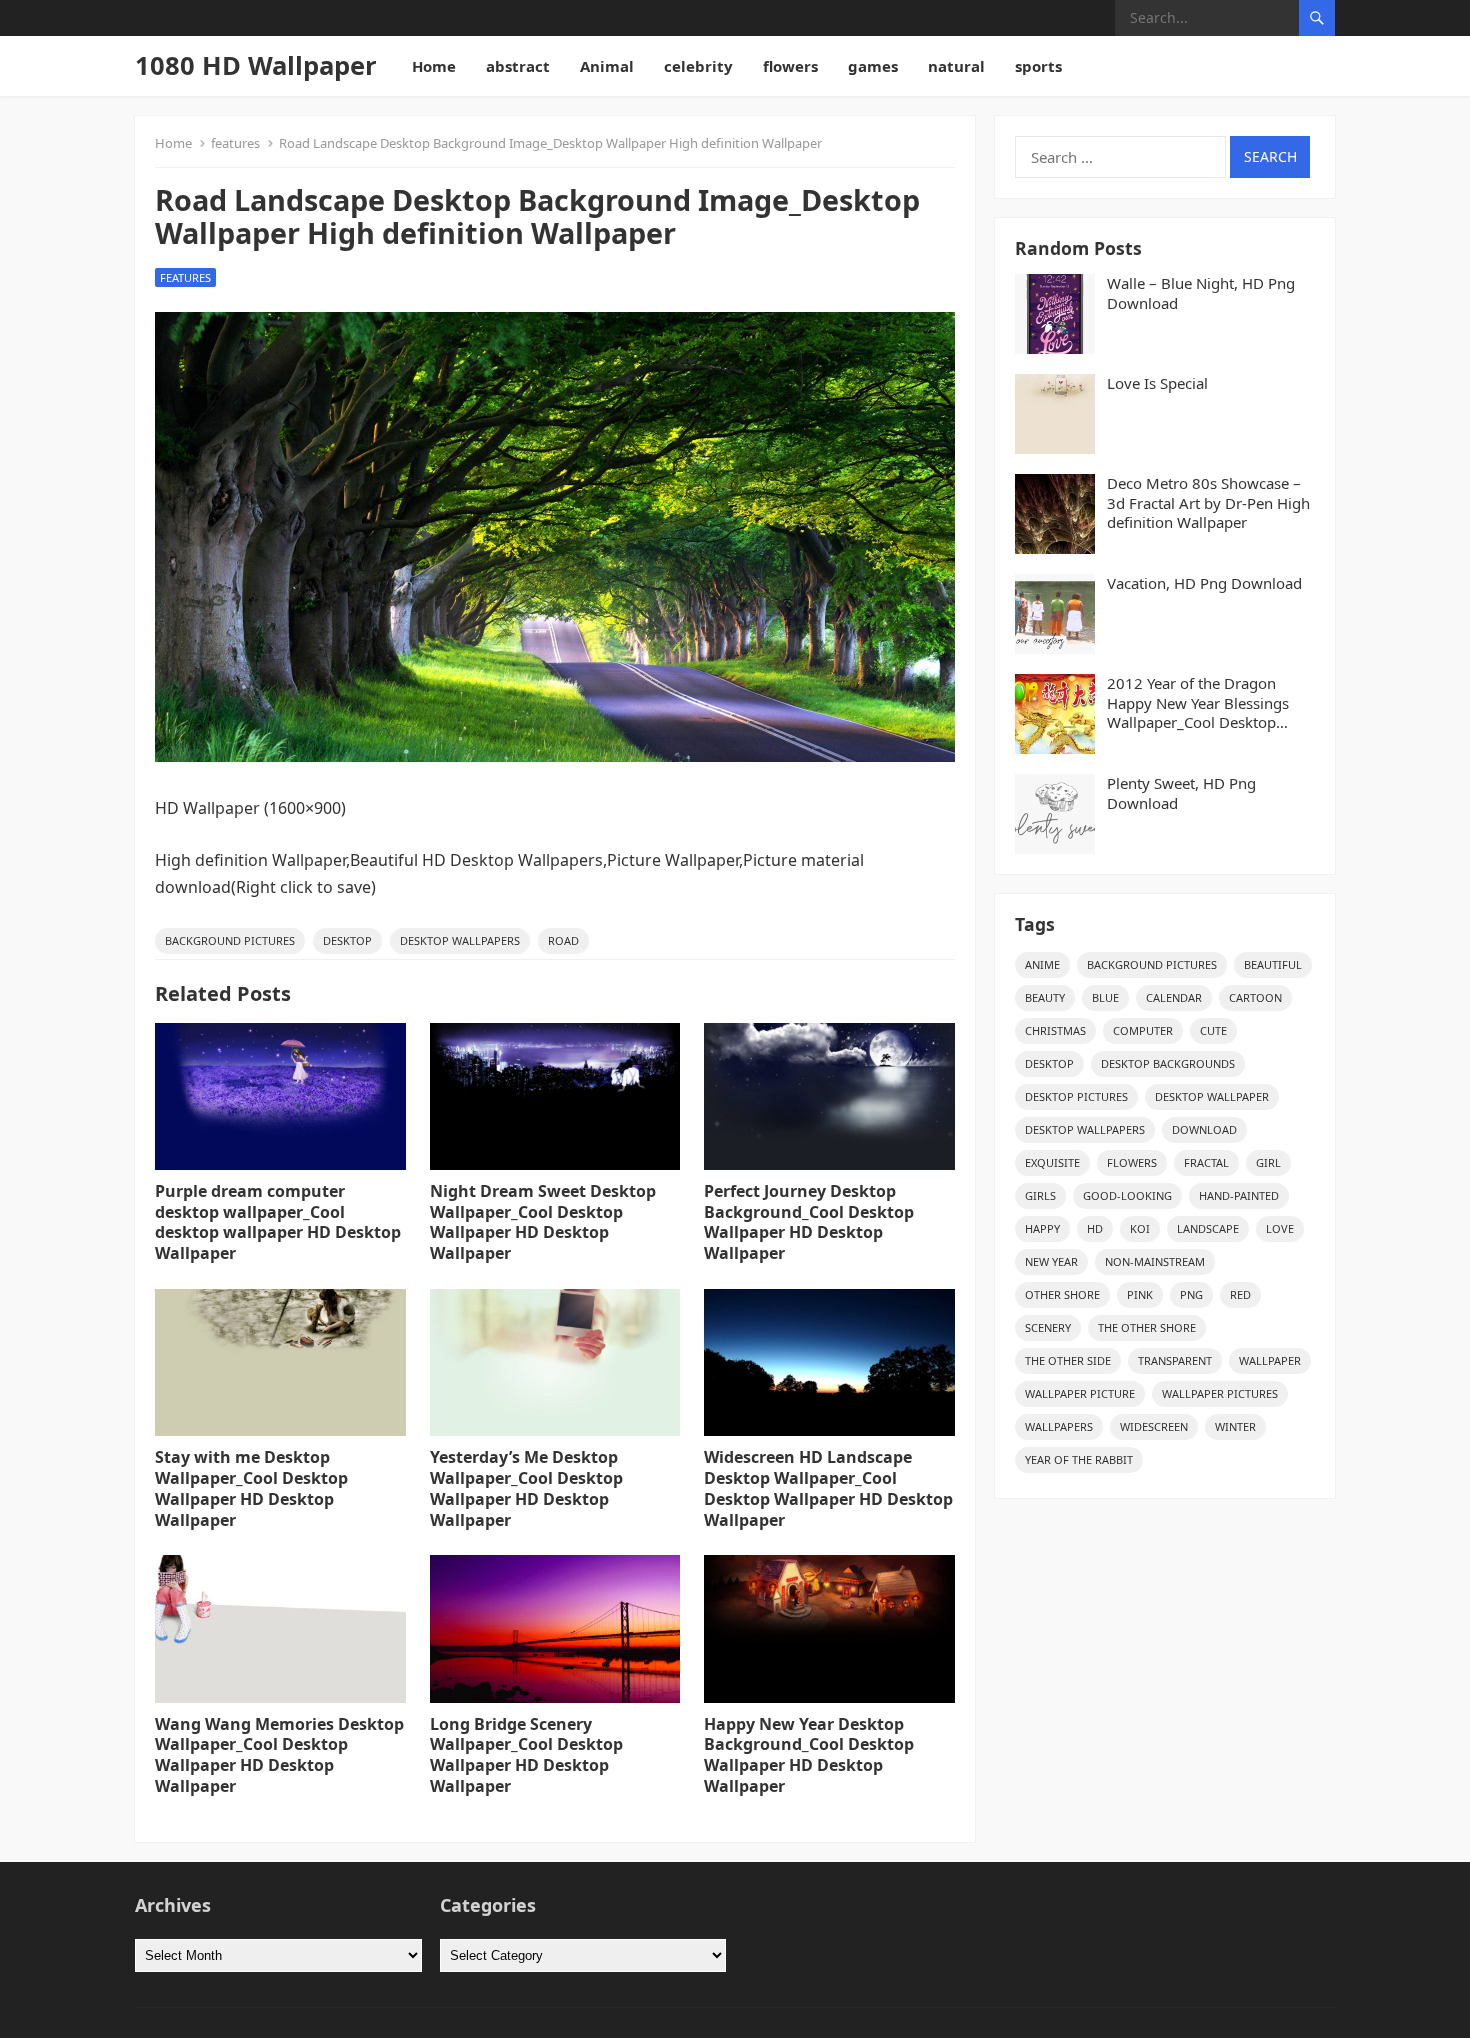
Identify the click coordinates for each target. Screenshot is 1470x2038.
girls (1040, 1195)
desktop (347, 940)
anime (1042, 964)
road (563, 940)
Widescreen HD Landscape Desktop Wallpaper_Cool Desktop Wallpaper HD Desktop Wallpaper (828, 1488)
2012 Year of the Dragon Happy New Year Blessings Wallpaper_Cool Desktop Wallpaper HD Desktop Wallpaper (1198, 703)
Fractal (1206, 1162)
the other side (1068, 1360)
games (873, 66)
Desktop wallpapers (460, 940)
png (1191, 1294)
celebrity (698, 66)
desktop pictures (1076, 1096)
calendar (1174, 997)
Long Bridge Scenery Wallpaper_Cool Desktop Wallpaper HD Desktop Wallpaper (526, 1755)
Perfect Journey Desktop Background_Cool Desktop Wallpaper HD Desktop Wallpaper (809, 1222)
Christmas (1055, 1030)
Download (1204, 1129)
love (1280, 1228)
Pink (1140, 1294)
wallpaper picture (1080, 1393)
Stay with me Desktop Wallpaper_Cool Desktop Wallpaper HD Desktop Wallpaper (251, 1488)
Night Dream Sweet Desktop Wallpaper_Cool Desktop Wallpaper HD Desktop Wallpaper (543, 1222)
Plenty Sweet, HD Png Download (1181, 793)
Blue (1105, 997)
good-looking (1127, 1195)
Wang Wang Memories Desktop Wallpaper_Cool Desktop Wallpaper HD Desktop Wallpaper (279, 1755)
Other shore (1062, 1294)
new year (1051, 1261)
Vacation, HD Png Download (1204, 583)
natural (956, 66)
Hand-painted (1239, 1195)
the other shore (1147, 1327)
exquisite (1052, 1162)
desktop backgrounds (1168, 1063)
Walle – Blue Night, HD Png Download (1201, 293)
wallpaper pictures (1220, 1393)
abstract (518, 66)
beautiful (1273, 964)
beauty (1045, 997)
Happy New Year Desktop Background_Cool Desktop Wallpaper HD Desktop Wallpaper (809, 1755)
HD (1095, 1228)
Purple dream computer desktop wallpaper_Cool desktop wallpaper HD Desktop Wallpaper (278, 1222)
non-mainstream (1155, 1261)
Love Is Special (1157, 383)
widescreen (1154, 1426)
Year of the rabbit (1079, 1459)
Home (434, 66)
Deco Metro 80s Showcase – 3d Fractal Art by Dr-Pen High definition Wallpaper (1208, 503)
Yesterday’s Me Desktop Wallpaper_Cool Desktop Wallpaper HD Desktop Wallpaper (526, 1488)
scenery (1048, 1327)
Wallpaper (1270, 1360)
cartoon (1255, 997)
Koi (1140, 1228)
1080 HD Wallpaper (256, 65)
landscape (1208, 1228)
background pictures (230, 940)
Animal (607, 66)
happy (1042, 1228)
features (235, 143)
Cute (1213, 1030)
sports (1038, 66)
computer (1143, 1030)
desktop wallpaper (1212, 1096)
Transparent (1175, 1360)
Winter (1235, 1426)
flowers (790, 66)
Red (1240, 1294)
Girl (1268, 1162)
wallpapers (1059, 1426)
